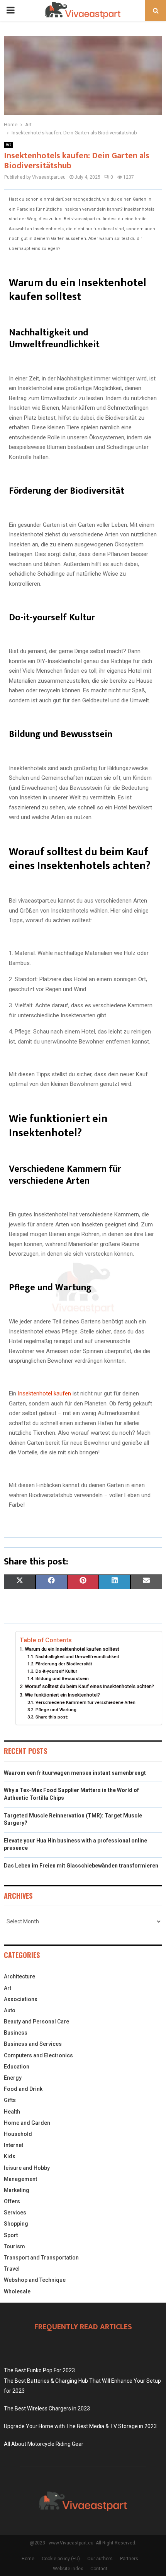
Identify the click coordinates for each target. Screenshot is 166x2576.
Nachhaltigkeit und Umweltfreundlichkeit (77, 1656)
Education (17, 2067)
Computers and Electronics (38, 2055)
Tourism (14, 2246)
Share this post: (52, 1717)
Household (18, 2134)
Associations (21, 1999)
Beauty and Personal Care (36, 2022)
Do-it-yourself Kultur (56, 1671)
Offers (12, 2201)
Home (28, 2559)
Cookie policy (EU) (61, 2559)
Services (15, 2213)
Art (8, 145)
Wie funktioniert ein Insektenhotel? (62, 1695)
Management (20, 2179)
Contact (99, 2569)
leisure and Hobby (27, 2168)
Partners (129, 2559)
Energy (13, 2078)
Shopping (16, 2224)
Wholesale (17, 2291)
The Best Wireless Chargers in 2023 (47, 2409)
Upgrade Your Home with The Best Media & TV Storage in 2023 (80, 2426)
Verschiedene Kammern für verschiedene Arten (85, 1702)
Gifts (10, 2100)
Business (16, 2033)
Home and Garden (27, 2123)
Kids (10, 2156)
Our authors (100, 2559)
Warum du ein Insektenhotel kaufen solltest (72, 1649)
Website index (68, 2569)
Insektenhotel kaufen (44, 1394)
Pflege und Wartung (56, 1710)
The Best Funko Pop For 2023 (39, 2370)
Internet (14, 2145)
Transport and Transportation (41, 2258)
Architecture (19, 1976)
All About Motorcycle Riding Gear (44, 2444)
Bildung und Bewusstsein (62, 1678)
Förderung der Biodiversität (64, 1664)
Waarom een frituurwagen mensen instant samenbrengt (75, 1773)
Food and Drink (23, 2089)
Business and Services (33, 2044)
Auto (10, 2010)
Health (12, 2112)
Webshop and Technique (35, 2280)
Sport (11, 2235)
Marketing (17, 2190)
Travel (12, 2269)
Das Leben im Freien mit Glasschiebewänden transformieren (81, 1866)
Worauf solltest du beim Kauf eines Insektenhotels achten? (89, 1686)
